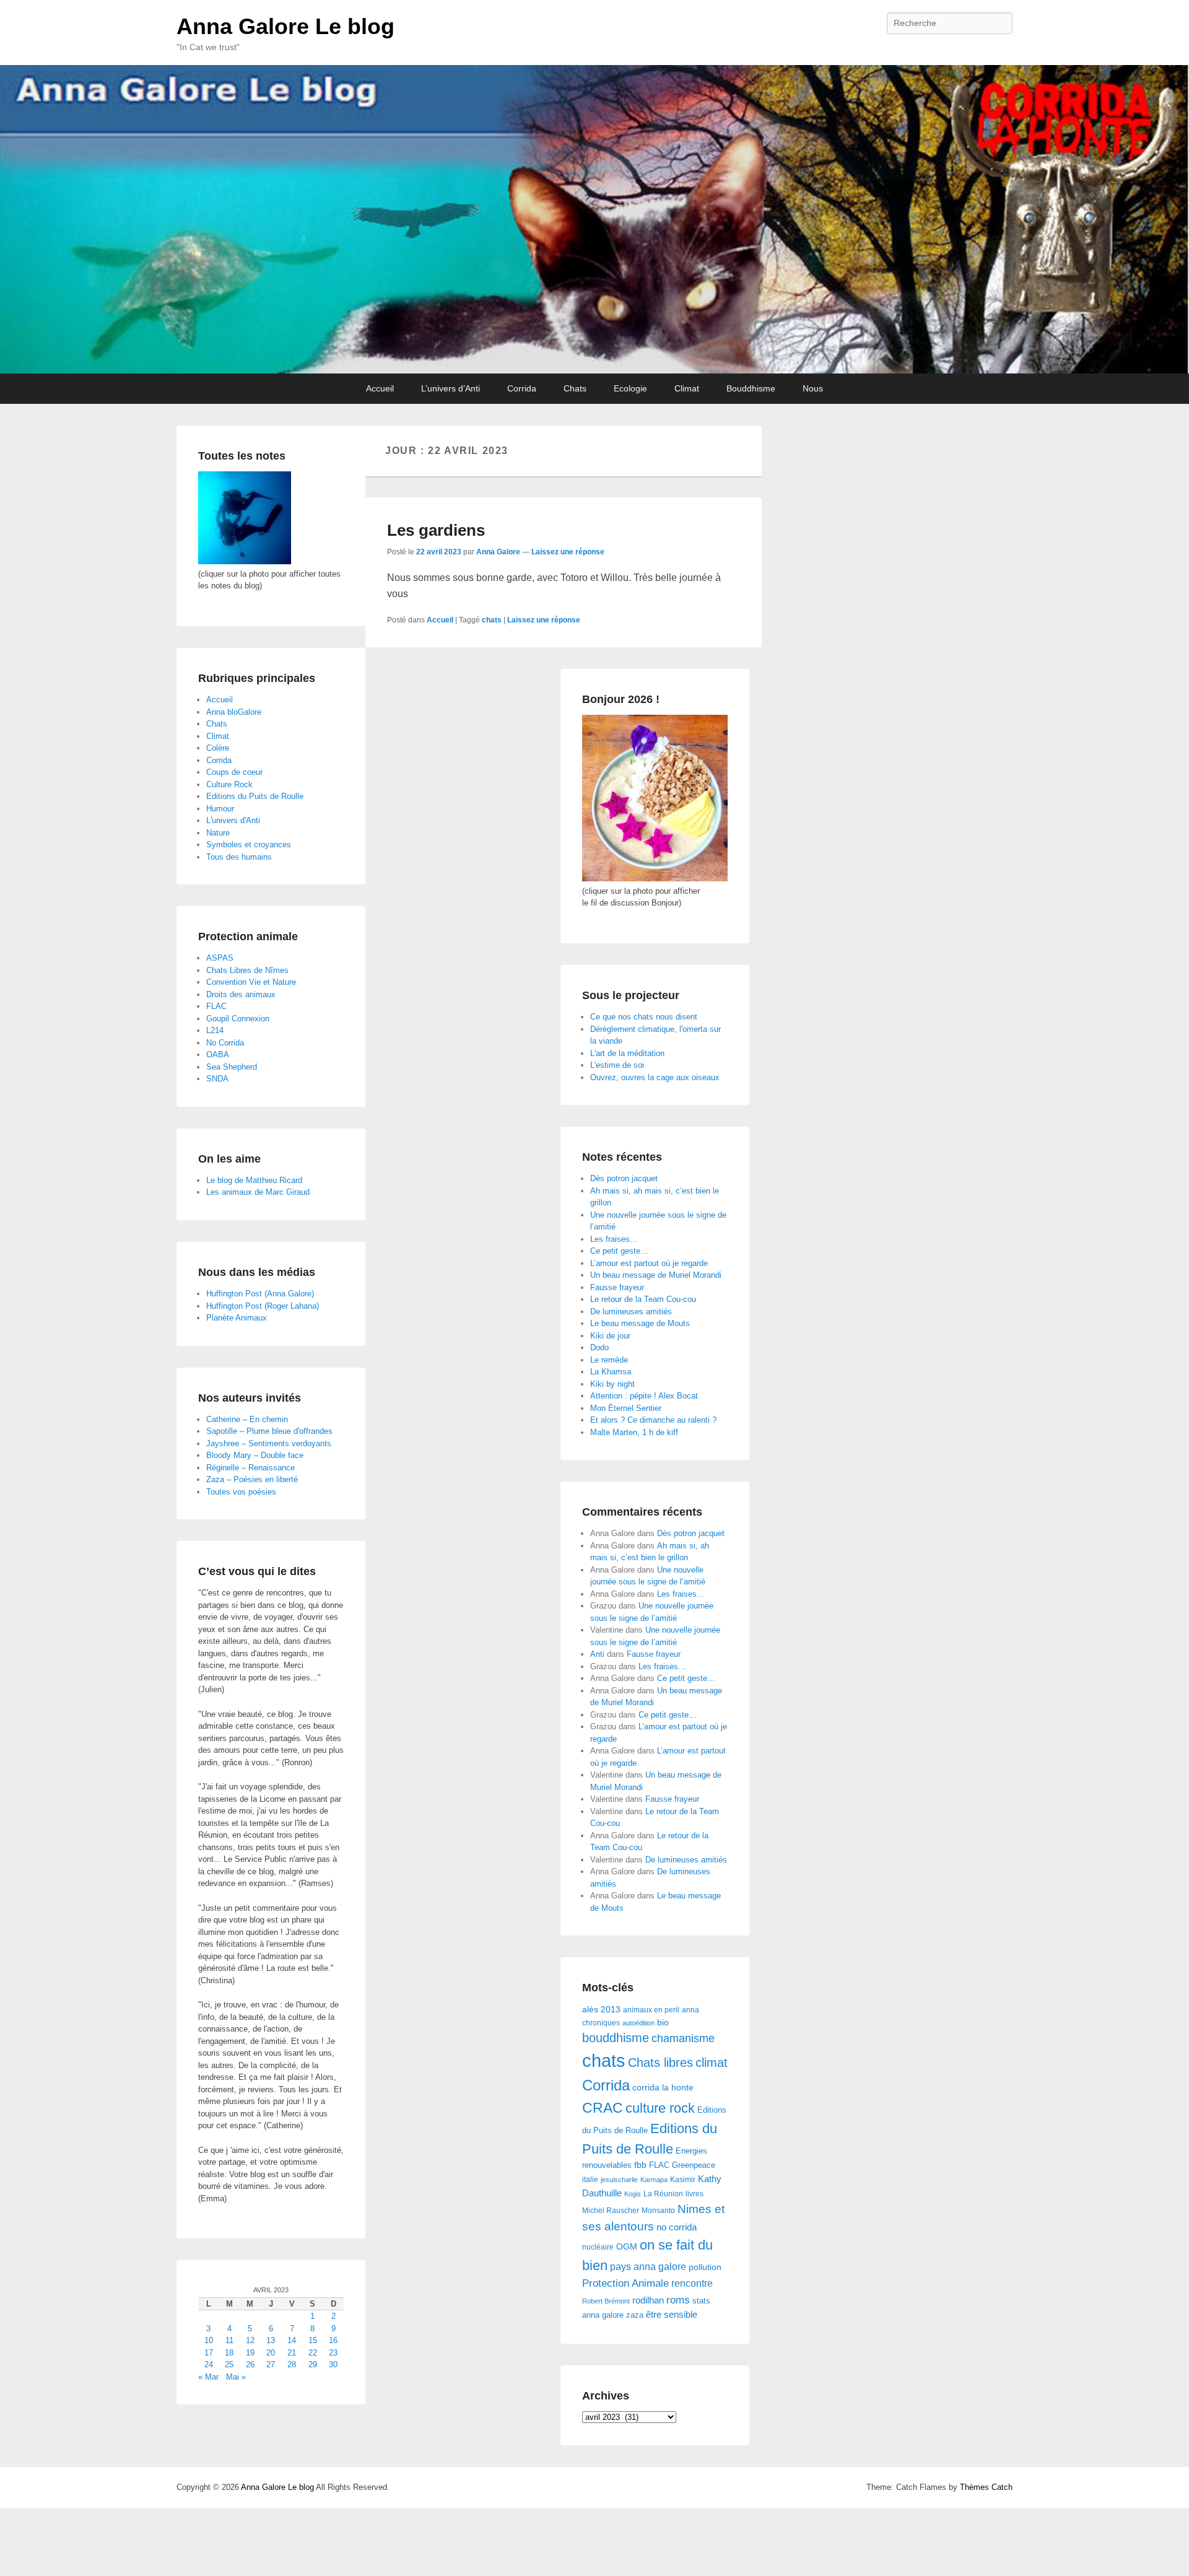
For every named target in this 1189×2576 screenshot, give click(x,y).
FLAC (659, 2165)
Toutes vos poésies (241, 1492)
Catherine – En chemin (247, 1419)
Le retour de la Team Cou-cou (643, 1299)
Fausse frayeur (617, 1287)
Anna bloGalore (234, 712)
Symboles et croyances (249, 845)
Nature (218, 833)
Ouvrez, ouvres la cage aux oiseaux (655, 1077)
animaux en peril (651, 2010)
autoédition (638, 2023)
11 (229, 2340)
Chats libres (660, 2063)
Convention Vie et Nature (251, 982)
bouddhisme (616, 2038)
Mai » (236, 2377)
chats (492, 620)
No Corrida (225, 1043)
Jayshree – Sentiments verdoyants (269, 1443)
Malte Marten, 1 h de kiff (634, 1432)
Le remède (609, 1360)
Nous (813, 388)
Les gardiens (436, 530)
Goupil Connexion (238, 1019)
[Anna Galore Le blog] (594, 219)
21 (292, 2353)
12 (250, 2340)
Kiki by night (612, 1384)
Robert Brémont (606, 2301)
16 (333, 2340)
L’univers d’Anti (451, 388)
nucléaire (598, 2247)
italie (590, 2180)
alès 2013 (601, 2010)
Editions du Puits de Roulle (255, 796)
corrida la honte (663, 2088)
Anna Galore (498, 552)
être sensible (672, 2314)
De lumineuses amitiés (631, 1312)
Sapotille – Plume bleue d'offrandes (269, 1431)
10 (209, 2340)
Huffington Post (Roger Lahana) (263, 1306)
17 (209, 2353)
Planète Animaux (237, 1318)
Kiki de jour (610, 1336)
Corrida (522, 388)
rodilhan (648, 2300)
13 (271, 2340)
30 (333, 2364)
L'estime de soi (617, 1065)
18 (229, 2353)
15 (313, 2340)
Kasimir (683, 2179)
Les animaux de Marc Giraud (258, 1192)
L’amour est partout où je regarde (649, 1263)
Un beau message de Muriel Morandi (656, 1275)
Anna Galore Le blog (285, 26)
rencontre (692, 2283)
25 (229, 2364)
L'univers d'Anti (233, 820)
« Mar (208, 2377)
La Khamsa (611, 1372)
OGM (627, 2246)
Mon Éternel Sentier (626, 1408)
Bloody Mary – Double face (255, 1455)
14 (292, 2340)
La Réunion (663, 2194)
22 (313, 2353)
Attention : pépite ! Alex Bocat (644, 1396)
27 (271, 2364)
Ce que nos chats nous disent (644, 1017)
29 (313, 2364)
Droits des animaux (241, 994)
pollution (705, 2267)
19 (250, 2353)
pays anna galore (648, 2267)
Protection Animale (625, 2283)
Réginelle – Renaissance (250, 1468)
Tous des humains (239, 857)
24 (209, 2364)
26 (250, 2364)
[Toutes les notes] (245, 561)
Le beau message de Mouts (640, 1323)
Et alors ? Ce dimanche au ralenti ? (653, 1420)
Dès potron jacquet (624, 1178)
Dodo (599, 1347)
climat (712, 2063)
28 (292, 2364)
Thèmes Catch (986, 2487)
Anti (597, 1654)
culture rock (660, 2108)
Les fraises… (614, 1239)
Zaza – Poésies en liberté (252, 1479)
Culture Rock (229, 784)
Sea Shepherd (232, 1067)
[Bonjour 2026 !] (655, 879)
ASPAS (220, 958)
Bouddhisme (751, 388)
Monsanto (658, 2211)
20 (271, 2353)
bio (663, 2022)
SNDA (217, 1079)
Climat (687, 388)
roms (678, 2300)
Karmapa (654, 2180)
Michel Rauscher (611, 2211)
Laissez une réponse (568, 552)
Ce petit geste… (619, 1251)
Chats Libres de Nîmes (247, 970)
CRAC (603, 2108)
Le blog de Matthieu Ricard (254, 1180)
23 (333, 2353)
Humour (220, 809)
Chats (575, 388)
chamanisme (683, 2038)
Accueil (380, 388)
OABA (218, 1054)
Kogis (633, 2194)
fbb (640, 2165)
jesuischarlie (619, 2180)
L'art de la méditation (627, 1053)
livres (695, 2194)
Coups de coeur (234, 772)
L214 (215, 1030)
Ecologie (630, 388)
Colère (218, 748)
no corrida (677, 2227)
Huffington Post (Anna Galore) (260, 1294)
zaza (635, 2315)
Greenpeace (694, 2165)
